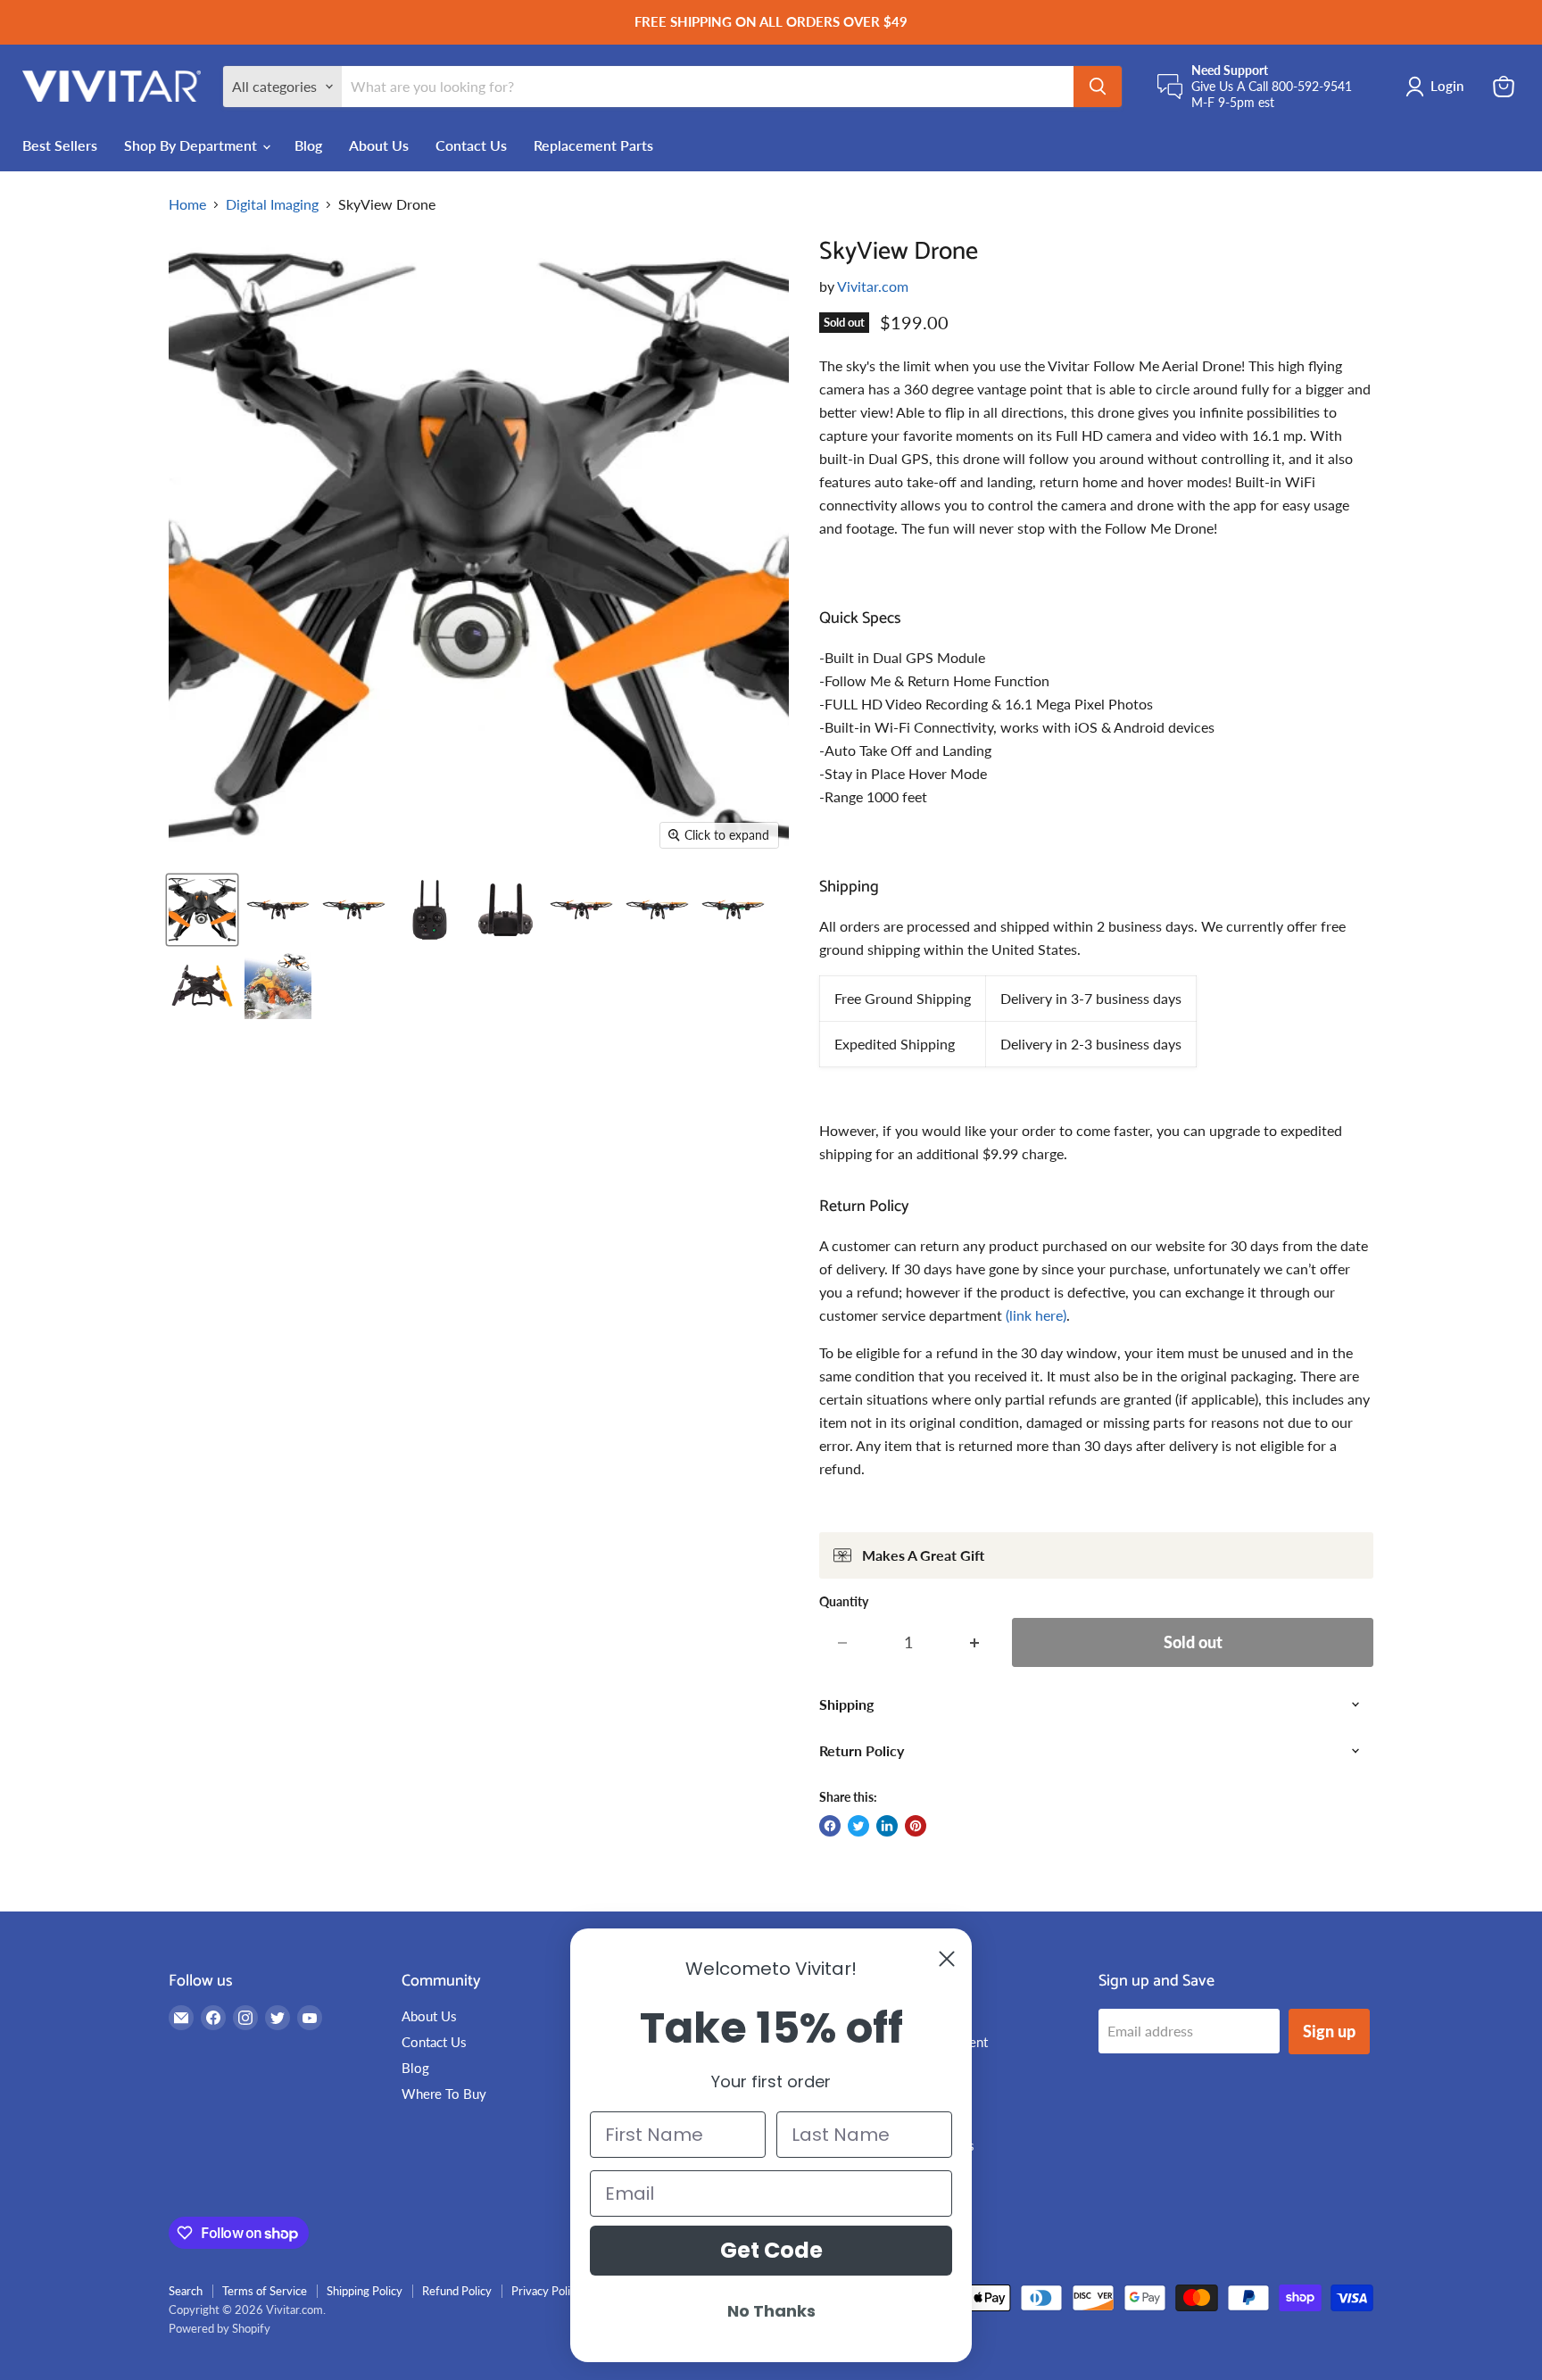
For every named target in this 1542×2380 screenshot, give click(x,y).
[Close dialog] (947, 1959)
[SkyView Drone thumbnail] (202, 910)
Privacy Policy (547, 2291)
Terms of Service (265, 2291)
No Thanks (771, 2311)
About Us (379, 145)
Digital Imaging (272, 204)
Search (186, 2291)
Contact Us (471, 145)
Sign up (1329, 2031)
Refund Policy (457, 2291)
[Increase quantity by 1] (975, 1642)
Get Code (771, 2250)
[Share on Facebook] (830, 1826)
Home (187, 204)
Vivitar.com (873, 286)
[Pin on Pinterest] (916, 1826)
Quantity (844, 1602)
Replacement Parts (593, 145)
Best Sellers (60, 145)
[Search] (1098, 87)
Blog (308, 145)
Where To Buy (444, 2094)
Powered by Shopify (220, 2328)
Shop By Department (192, 145)
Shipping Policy (365, 2291)
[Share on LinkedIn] (887, 1826)
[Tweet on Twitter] (858, 1826)
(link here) (1036, 1315)
